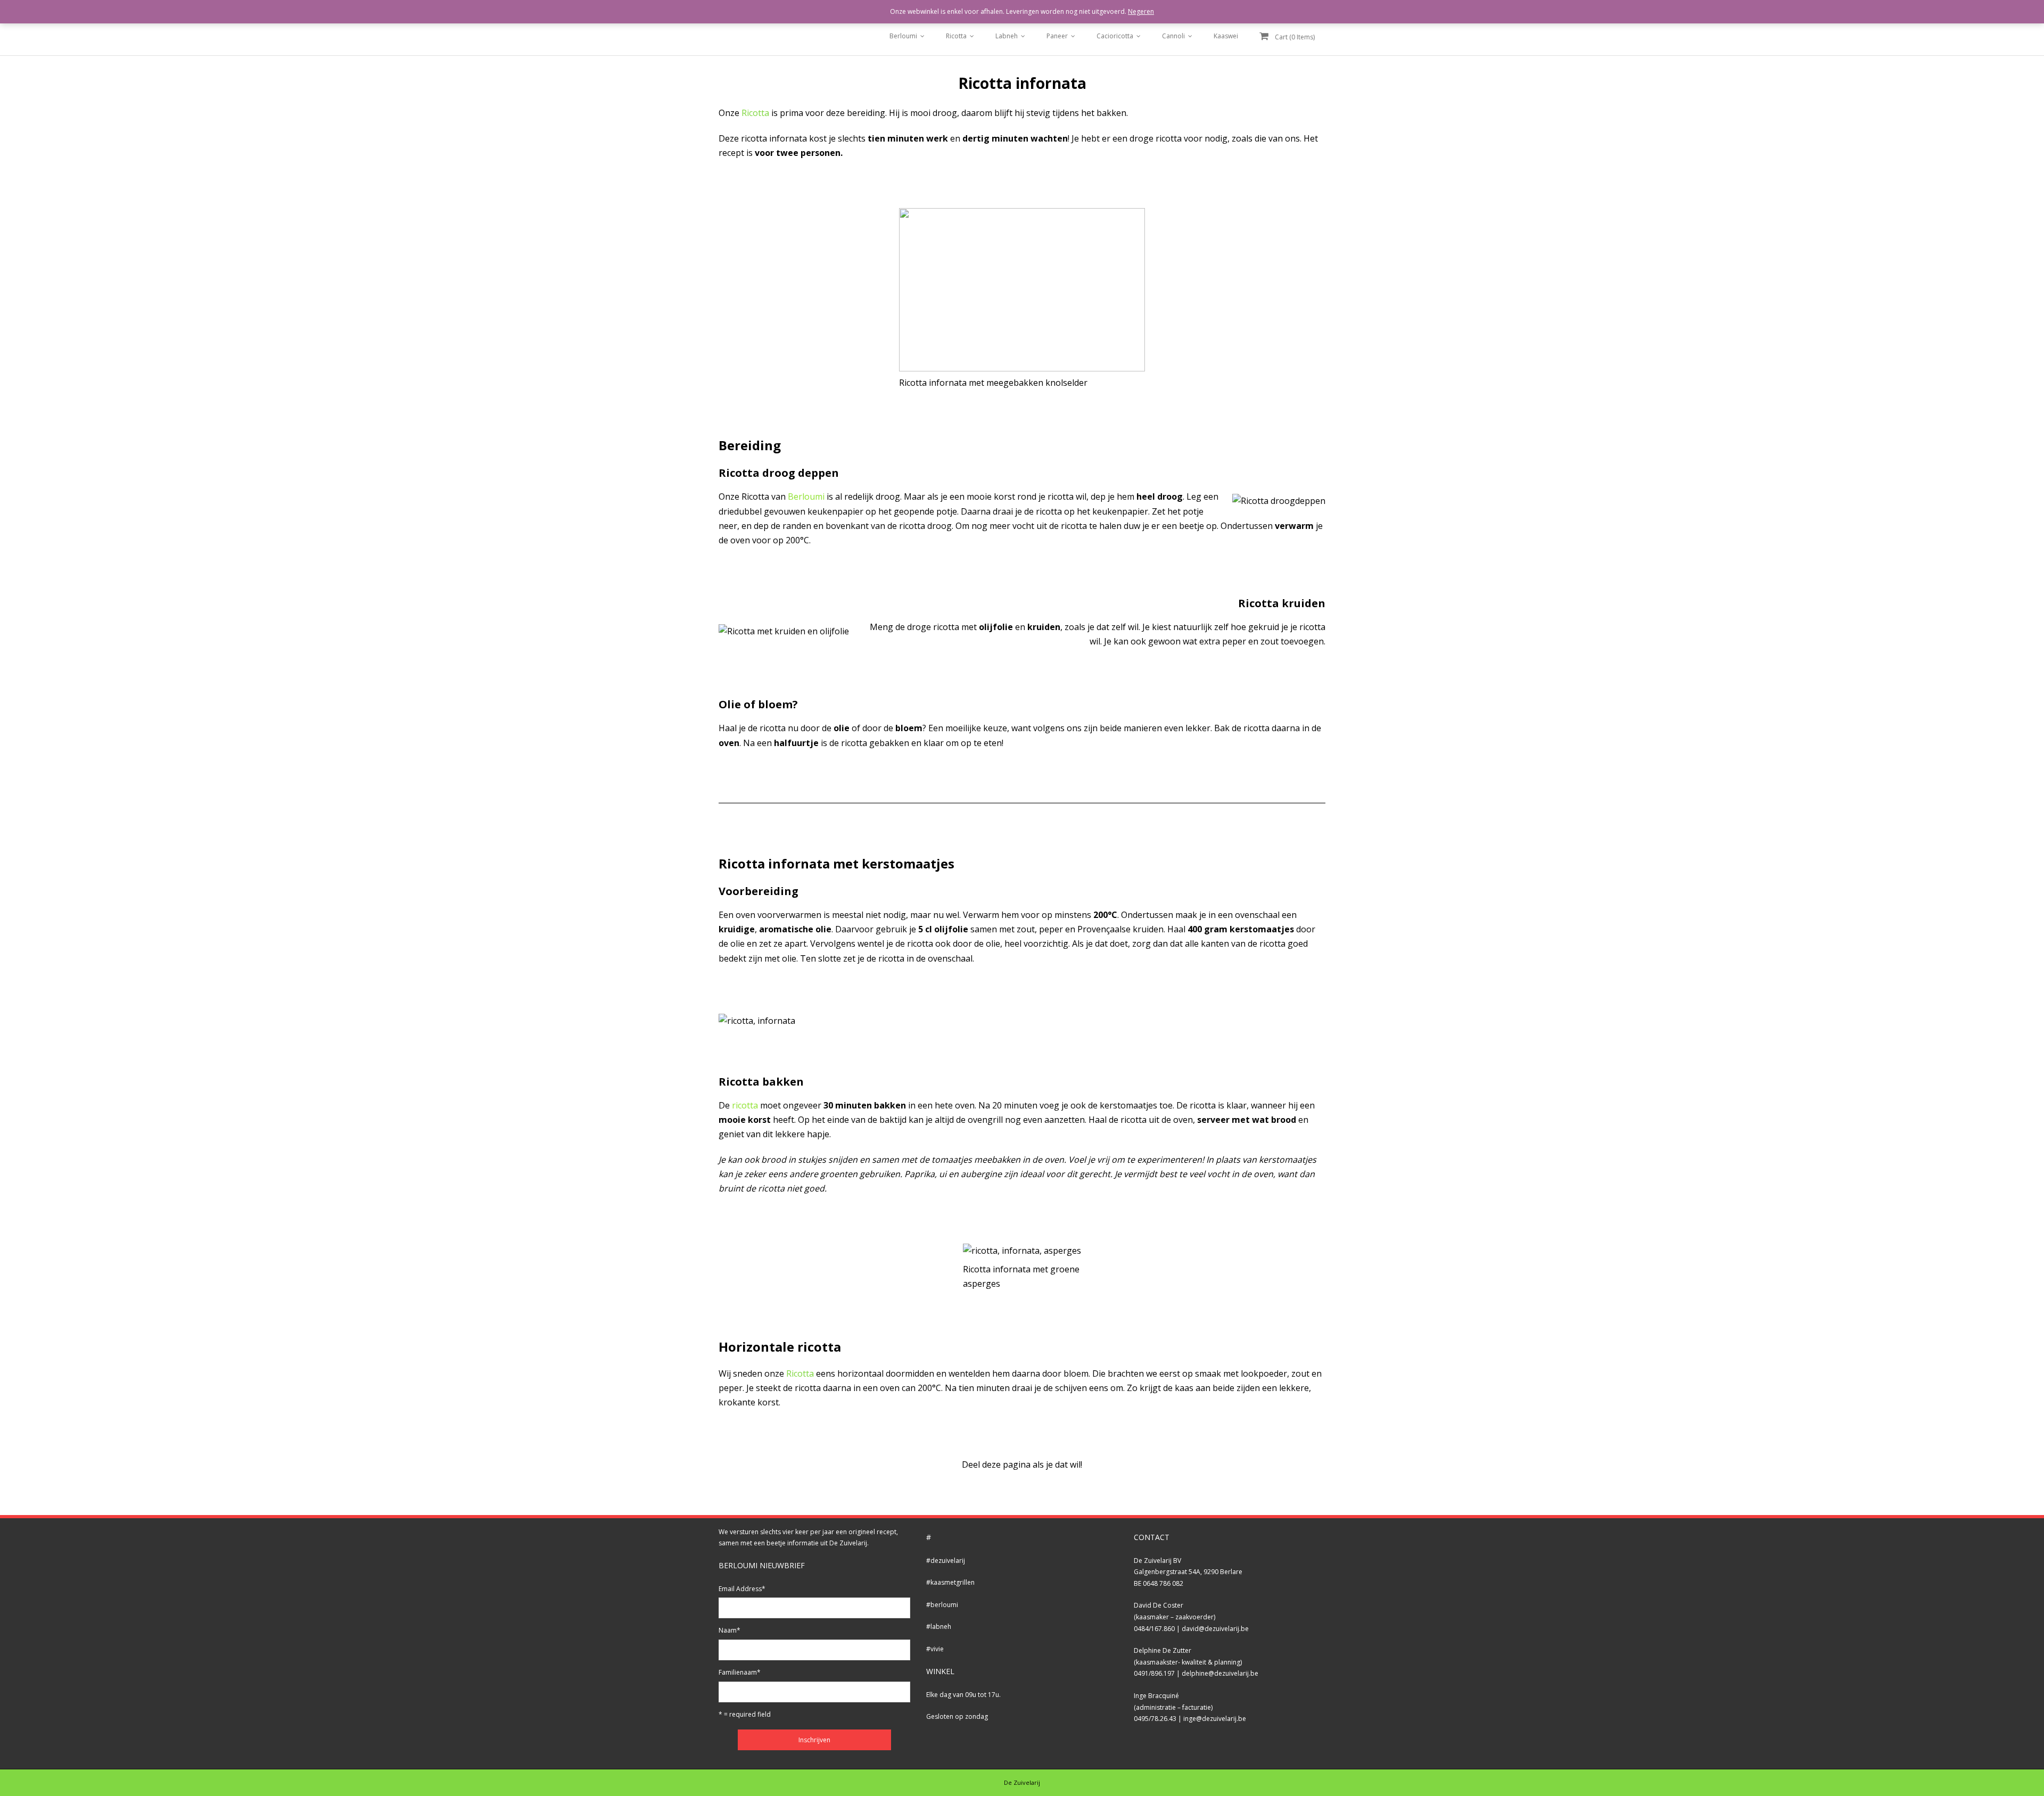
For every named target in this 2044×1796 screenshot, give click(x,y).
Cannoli (1173, 36)
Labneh (1007, 36)
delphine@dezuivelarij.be (1220, 1673)
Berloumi (903, 36)
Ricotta (956, 36)
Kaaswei (1226, 36)
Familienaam (740, 1672)
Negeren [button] (1141, 11)
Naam (730, 1630)
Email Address (742, 1589)
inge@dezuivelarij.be (1215, 1719)
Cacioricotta (1115, 36)
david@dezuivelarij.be (1215, 1629)
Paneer (1057, 36)
